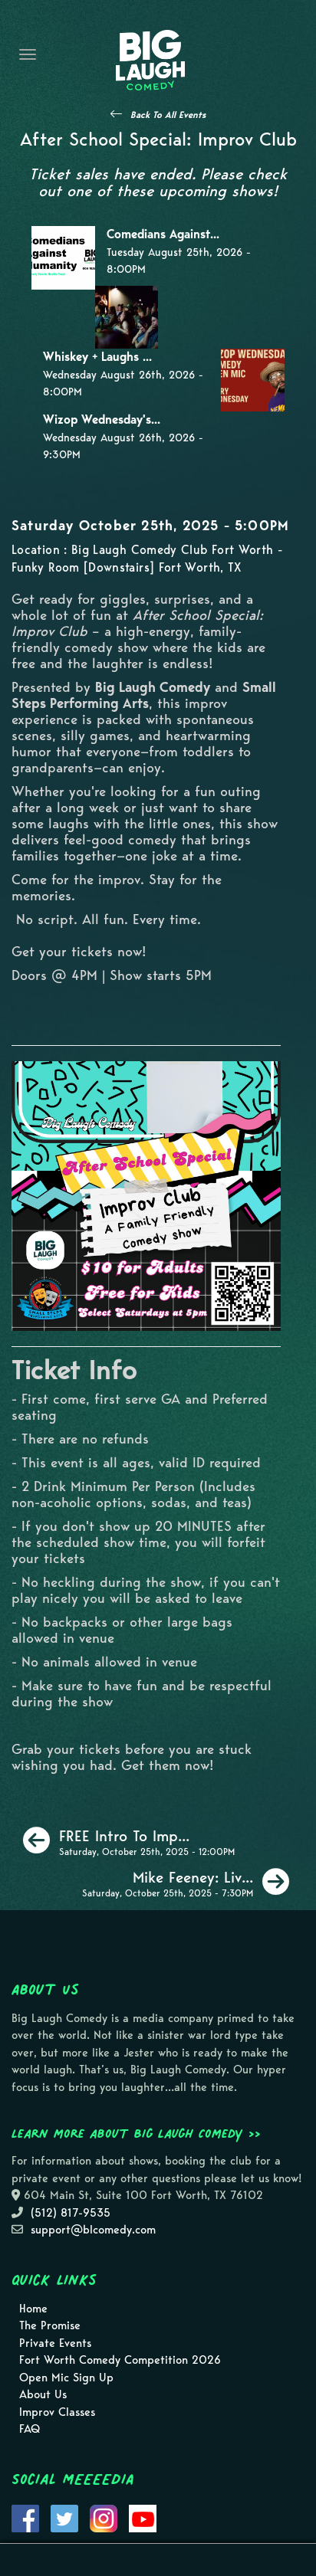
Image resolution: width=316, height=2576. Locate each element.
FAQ (30, 2429)
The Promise (50, 2325)
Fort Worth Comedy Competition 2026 (120, 2360)
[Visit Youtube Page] (143, 2517)
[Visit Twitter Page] (64, 2517)
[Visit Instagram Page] (104, 2517)
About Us (43, 2394)
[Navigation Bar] (28, 54)
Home (33, 2309)
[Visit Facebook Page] (25, 2517)
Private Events (55, 2343)
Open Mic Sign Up (66, 2378)
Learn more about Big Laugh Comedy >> (136, 2133)
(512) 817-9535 (71, 2213)
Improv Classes (57, 2412)
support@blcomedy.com (93, 2230)
